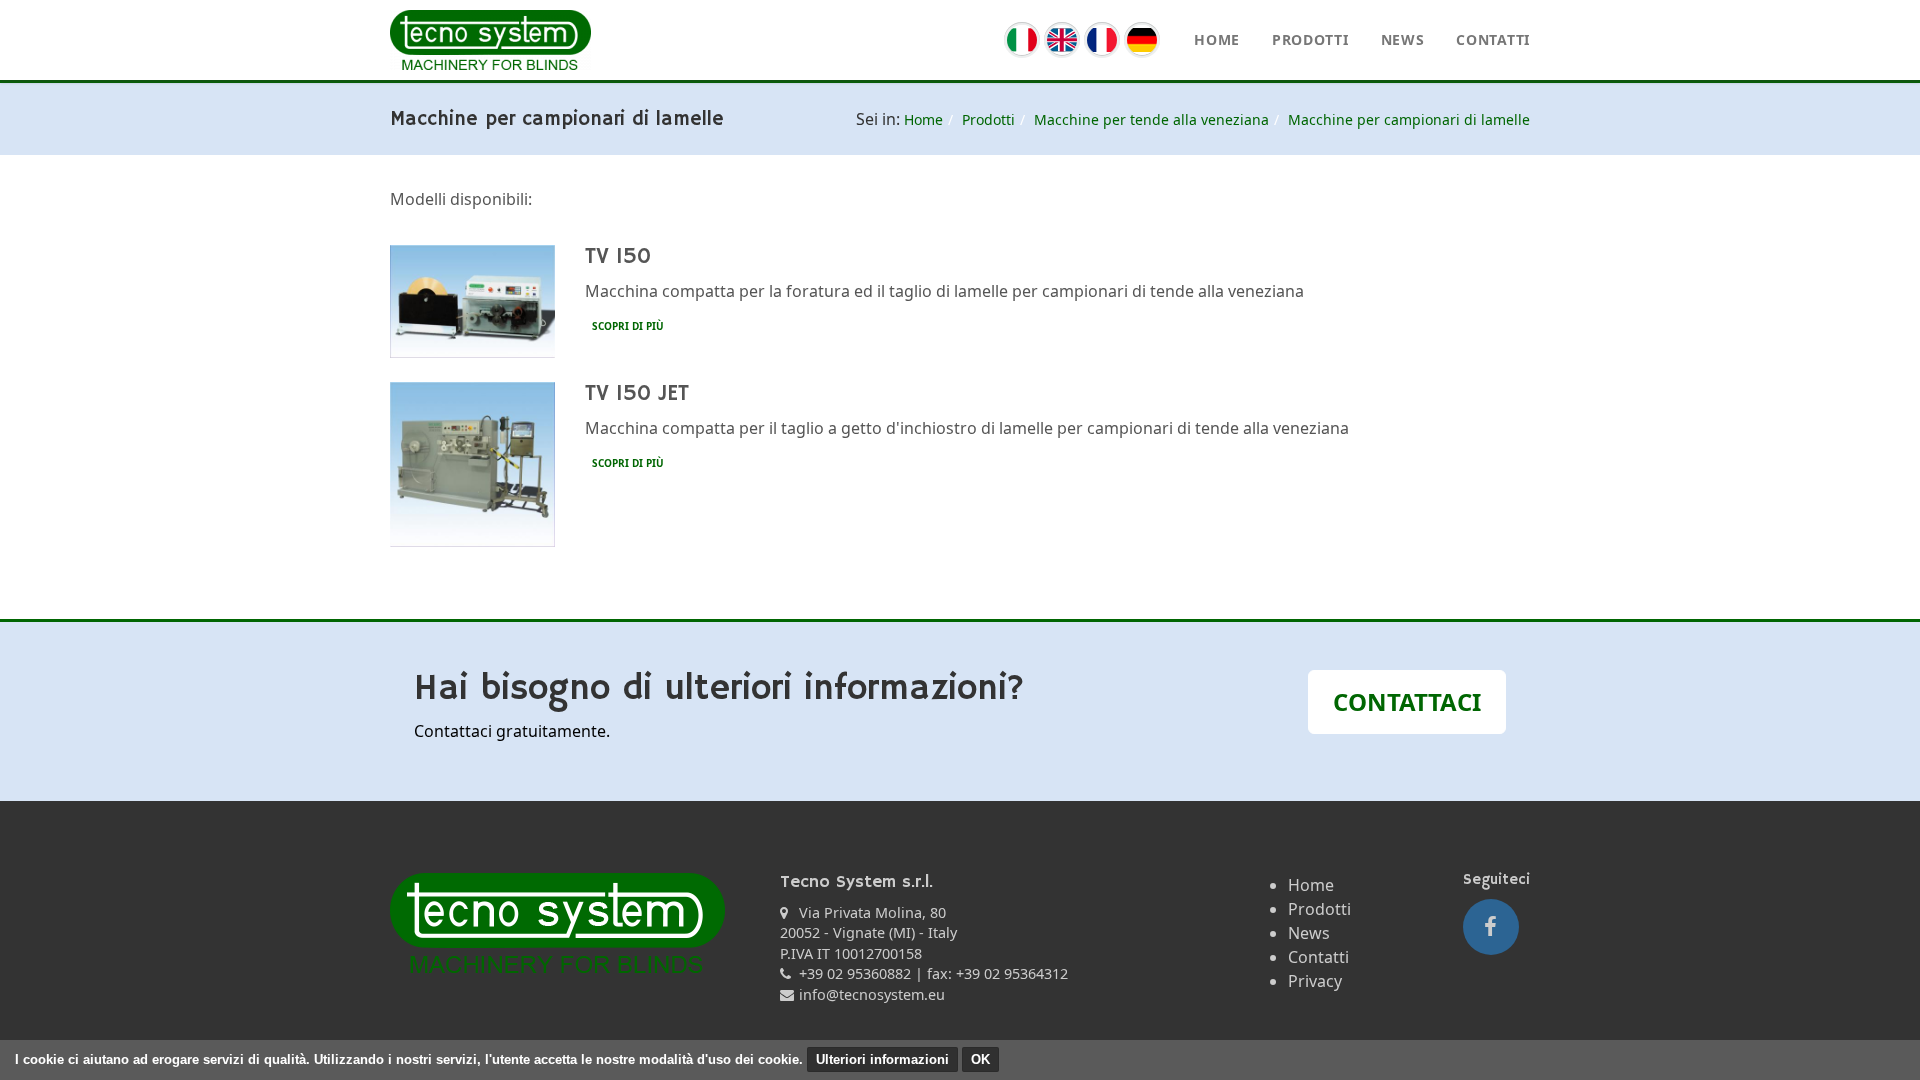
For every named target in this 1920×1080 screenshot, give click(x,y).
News (1403, 39)
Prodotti (1310, 39)
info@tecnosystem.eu (872, 994)
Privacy (1315, 981)
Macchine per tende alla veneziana (1151, 119)
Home (1217, 39)
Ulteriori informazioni (882, 1059)
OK (980, 1059)
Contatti (1493, 39)
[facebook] (1491, 927)
